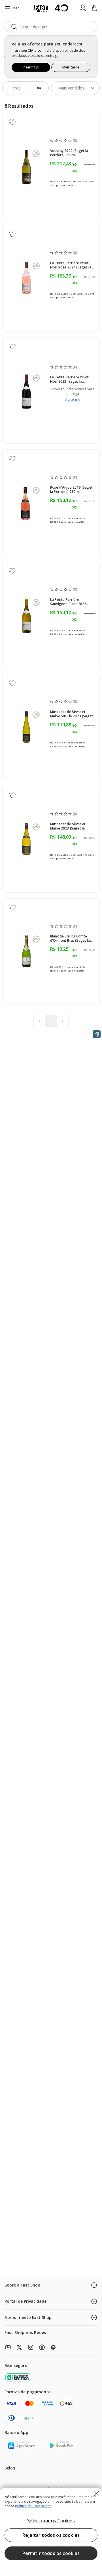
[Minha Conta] (83, 8)
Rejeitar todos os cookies (51, 2535)
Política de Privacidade (33, 2506)
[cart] (94, 8)
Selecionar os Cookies (51, 2521)
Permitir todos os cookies (51, 2553)
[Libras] (97, 1034)
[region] (51, 2532)
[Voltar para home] (51, 8)
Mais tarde (71, 67)
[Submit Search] (14, 27)
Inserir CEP (31, 67)
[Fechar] (96, 2494)
